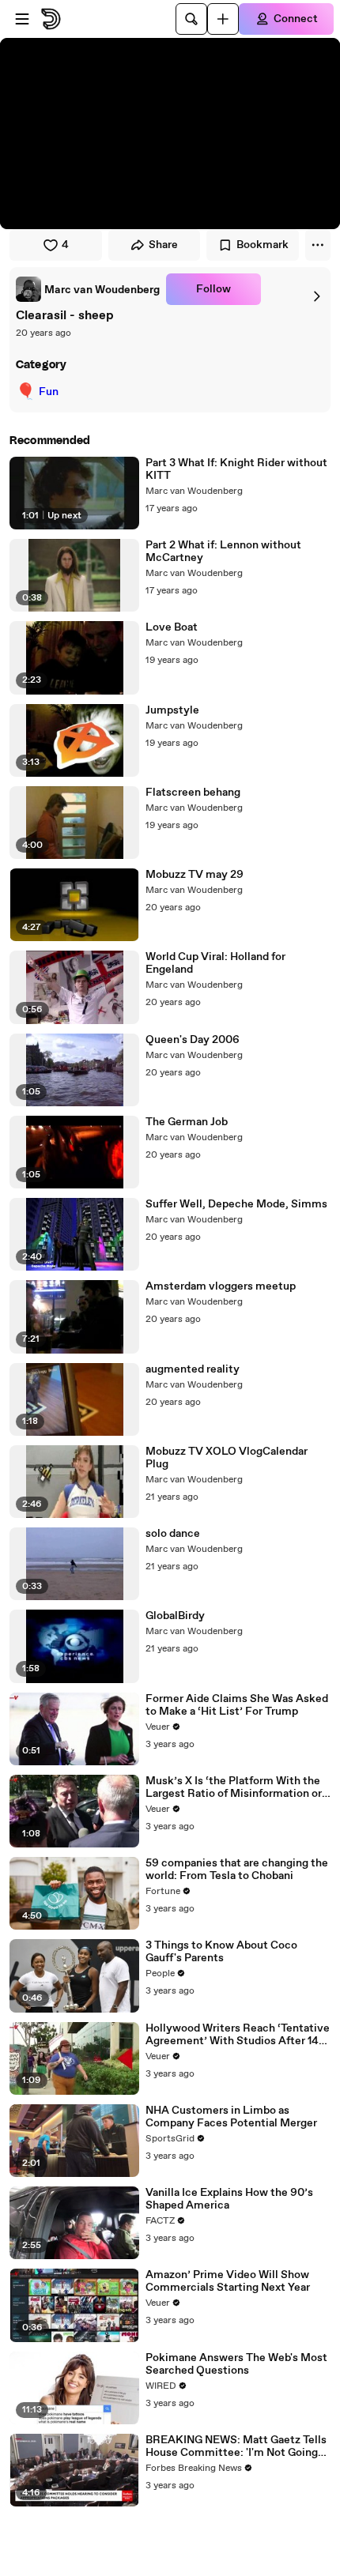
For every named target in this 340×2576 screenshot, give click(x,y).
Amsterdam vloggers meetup (221, 1286)
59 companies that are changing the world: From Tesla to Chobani (237, 1870)
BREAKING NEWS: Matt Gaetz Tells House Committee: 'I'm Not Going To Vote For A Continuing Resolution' (236, 2446)
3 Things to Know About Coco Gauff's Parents (221, 1952)
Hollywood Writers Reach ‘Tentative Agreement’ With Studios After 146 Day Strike (238, 2035)
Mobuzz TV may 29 (195, 875)
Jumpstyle (172, 710)
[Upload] (223, 19)
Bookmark (263, 245)
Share (163, 245)
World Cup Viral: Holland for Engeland (215, 963)
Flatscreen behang (193, 793)
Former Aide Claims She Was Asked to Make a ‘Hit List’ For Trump (237, 1705)
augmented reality (193, 1369)
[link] (88, 289)
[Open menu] (22, 19)
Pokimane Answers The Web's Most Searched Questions (236, 2364)
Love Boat (172, 627)
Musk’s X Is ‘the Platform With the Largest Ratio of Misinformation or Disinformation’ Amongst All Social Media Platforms (236, 1787)
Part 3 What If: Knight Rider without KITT (236, 469)
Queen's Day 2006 (193, 1040)
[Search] (191, 19)
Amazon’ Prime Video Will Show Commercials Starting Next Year (228, 2281)
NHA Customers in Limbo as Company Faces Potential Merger (231, 2117)
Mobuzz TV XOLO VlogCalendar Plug (227, 1458)
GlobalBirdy (175, 1616)
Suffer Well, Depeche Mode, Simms (236, 1204)
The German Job (187, 1122)
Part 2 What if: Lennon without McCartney (223, 552)
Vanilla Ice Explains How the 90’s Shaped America (229, 2199)
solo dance (173, 1534)
